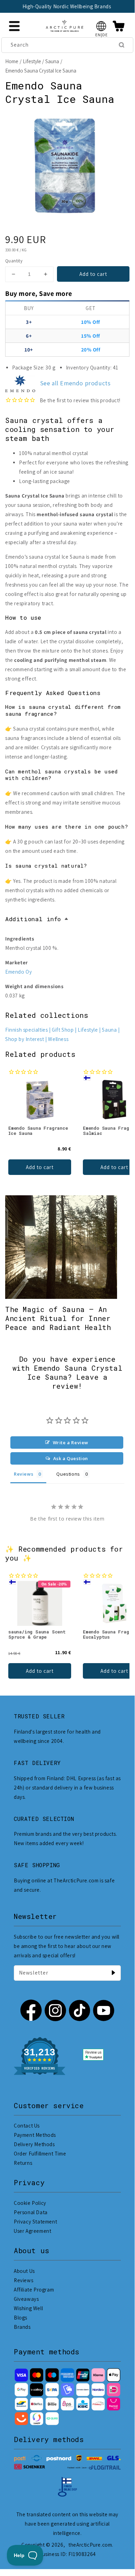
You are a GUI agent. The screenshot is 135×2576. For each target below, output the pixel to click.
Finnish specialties (26, 1030)
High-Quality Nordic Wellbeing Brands (62, 6)
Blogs (21, 2318)
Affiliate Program (34, 2290)
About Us (24, 2271)
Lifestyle (32, 61)
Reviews (23, 2280)
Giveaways (26, 2299)
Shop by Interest (25, 1039)
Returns (23, 2163)
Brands (22, 2327)
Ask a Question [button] (71, 1458)
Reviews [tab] (23, 1474)
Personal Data (31, 2212)
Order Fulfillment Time (40, 2154)
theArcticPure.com (90, 2545)
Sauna (52, 61)
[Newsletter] (113, 1973)
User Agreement (32, 2231)
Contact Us (27, 2126)
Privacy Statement (35, 2222)
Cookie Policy (30, 2203)
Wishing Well (28, 2308)
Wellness (58, 1039)
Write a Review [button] (71, 1443)
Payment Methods (35, 2135)
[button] (101, 26)
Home (12, 61)
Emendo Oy (18, 972)
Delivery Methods (34, 2144)
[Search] (122, 45)
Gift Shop (63, 1030)
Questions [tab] (68, 1474)
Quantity (14, 261)
